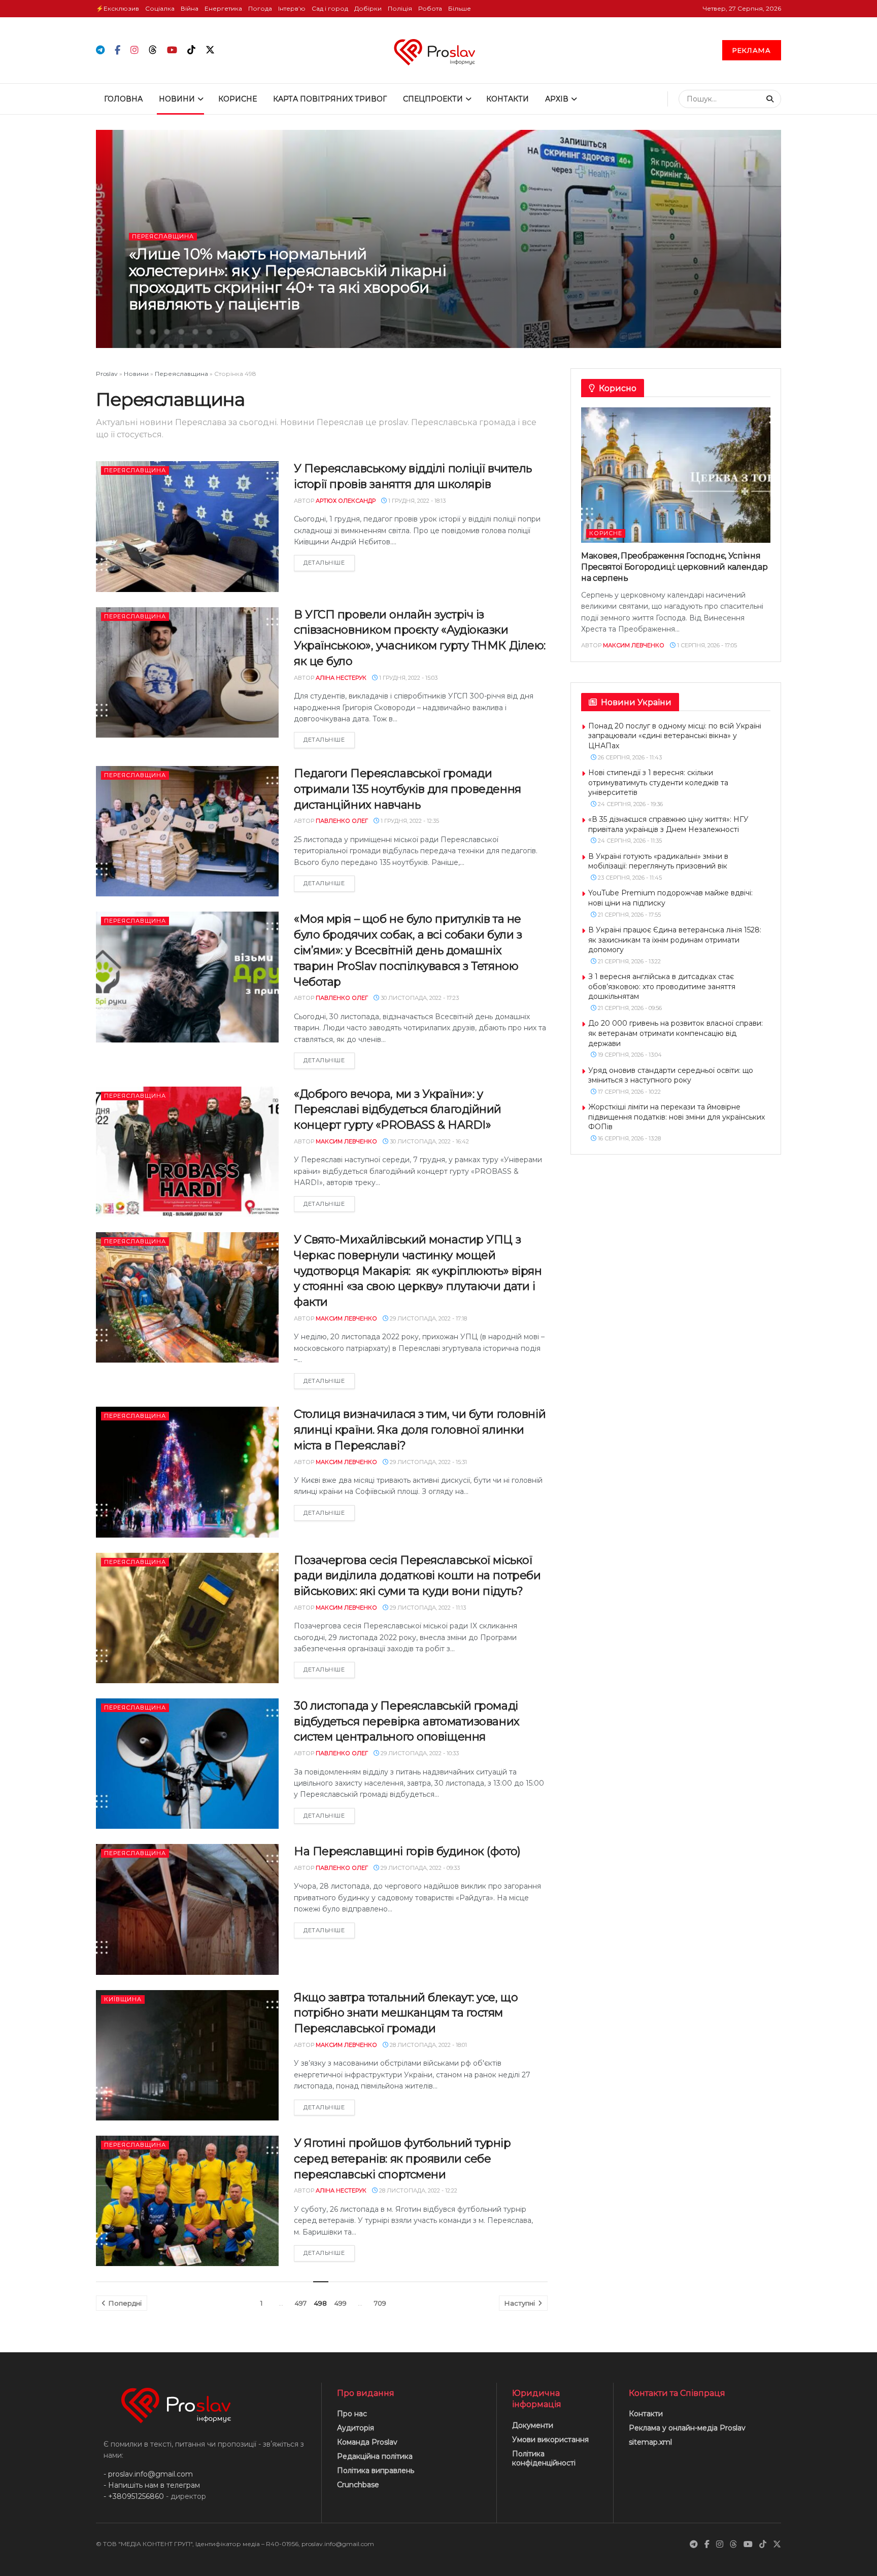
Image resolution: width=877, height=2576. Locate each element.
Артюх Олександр (346, 501)
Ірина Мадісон (175, 325)
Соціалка (160, 8)
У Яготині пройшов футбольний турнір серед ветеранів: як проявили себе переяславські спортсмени (402, 2159)
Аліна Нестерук (341, 678)
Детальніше (329, 562)
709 (380, 2303)
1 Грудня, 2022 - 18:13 (416, 501)
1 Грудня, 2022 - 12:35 (409, 821)
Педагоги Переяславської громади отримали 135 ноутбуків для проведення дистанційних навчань (408, 789)
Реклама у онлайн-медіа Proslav (687, 2428)
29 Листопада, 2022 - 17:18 (428, 1318)
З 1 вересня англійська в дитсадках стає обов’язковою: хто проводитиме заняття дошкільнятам (662, 986)
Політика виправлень (376, 2470)
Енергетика (223, 8)
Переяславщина (163, 236)
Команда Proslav (367, 2442)
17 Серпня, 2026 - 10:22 (629, 1092)
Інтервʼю (292, 8)
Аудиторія (356, 2428)
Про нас (352, 2414)
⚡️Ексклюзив (117, 8)
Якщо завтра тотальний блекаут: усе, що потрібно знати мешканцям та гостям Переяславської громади (406, 2013)
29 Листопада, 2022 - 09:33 (419, 1868)
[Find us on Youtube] (172, 50)
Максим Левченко (346, 1141)
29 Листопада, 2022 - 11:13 (427, 1608)
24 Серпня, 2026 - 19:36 (630, 804)
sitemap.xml (650, 2442)
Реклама (752, 50)
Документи (533, 2425)
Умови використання (550, 2440)
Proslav (107, 374)
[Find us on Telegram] (100, 50)
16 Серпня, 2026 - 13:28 (629, 1138)
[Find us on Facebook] (117, 50)
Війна (190, 8)
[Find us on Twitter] (210, 50)
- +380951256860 (134, 2496)
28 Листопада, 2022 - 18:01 (428, 2045)
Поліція (400, 8)
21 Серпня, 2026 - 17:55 (629, 915)
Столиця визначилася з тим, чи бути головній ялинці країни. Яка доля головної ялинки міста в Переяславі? (420, 1430)
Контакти (508, 99)
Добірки (368, 8)
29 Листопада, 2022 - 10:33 (419, 1753)
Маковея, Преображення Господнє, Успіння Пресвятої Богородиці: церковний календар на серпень (674, 567)
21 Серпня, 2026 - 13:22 (629, 961)
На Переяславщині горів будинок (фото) (407, 1851)
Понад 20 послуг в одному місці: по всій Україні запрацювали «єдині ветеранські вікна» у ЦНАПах (675, 736)
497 (301, 2303)
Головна (123, 99)
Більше (460, 8)
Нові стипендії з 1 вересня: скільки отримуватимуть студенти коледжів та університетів (658, 782)
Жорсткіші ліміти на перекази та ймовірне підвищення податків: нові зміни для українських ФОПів (677, 1117)
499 (341, 2303)
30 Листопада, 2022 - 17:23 (419, 998)
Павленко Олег (342, 821)
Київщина (123, 1999)
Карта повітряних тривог (330, 99)
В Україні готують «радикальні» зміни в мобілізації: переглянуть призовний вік (658, 861)
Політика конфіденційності (544, 2458)
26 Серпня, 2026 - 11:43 (629, 757)
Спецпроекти (433, 99)
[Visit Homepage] (439, 50)
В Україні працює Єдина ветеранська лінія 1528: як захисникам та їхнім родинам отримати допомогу (675, 940)
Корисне (238, 99)
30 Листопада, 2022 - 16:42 (429, 1141)
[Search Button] (771, 99)
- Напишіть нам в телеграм (152, 2485)
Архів (557, 99)
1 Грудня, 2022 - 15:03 (408, 678)
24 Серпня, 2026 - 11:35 (629, 841)
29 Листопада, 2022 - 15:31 (428, 1462)
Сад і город (330, 8)
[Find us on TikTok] (191, 50)
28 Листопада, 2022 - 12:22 (417, 2190)
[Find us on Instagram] (134, 50)
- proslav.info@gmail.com (148, 2474)
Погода (260, 8)
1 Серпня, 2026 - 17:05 (706, 645)
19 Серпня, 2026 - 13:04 (629, 1055)
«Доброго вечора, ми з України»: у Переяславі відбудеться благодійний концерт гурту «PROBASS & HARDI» (398, 1110)
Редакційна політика (375, 2456)
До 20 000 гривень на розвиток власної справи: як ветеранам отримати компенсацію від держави (676, 1033)
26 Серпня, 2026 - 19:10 (242, 325)
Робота (430, 8)
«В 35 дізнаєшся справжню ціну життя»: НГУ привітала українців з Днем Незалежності (668, 824)
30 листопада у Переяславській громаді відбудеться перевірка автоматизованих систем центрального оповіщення (407, 1721)
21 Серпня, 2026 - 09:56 (629, 1008)
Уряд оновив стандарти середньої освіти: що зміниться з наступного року (671, 1075)
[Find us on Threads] (153, 50)
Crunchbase (358, 2485)
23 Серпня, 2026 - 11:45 (629, 878)
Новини (177, 99)
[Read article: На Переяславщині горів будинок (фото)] (187, 1909)
